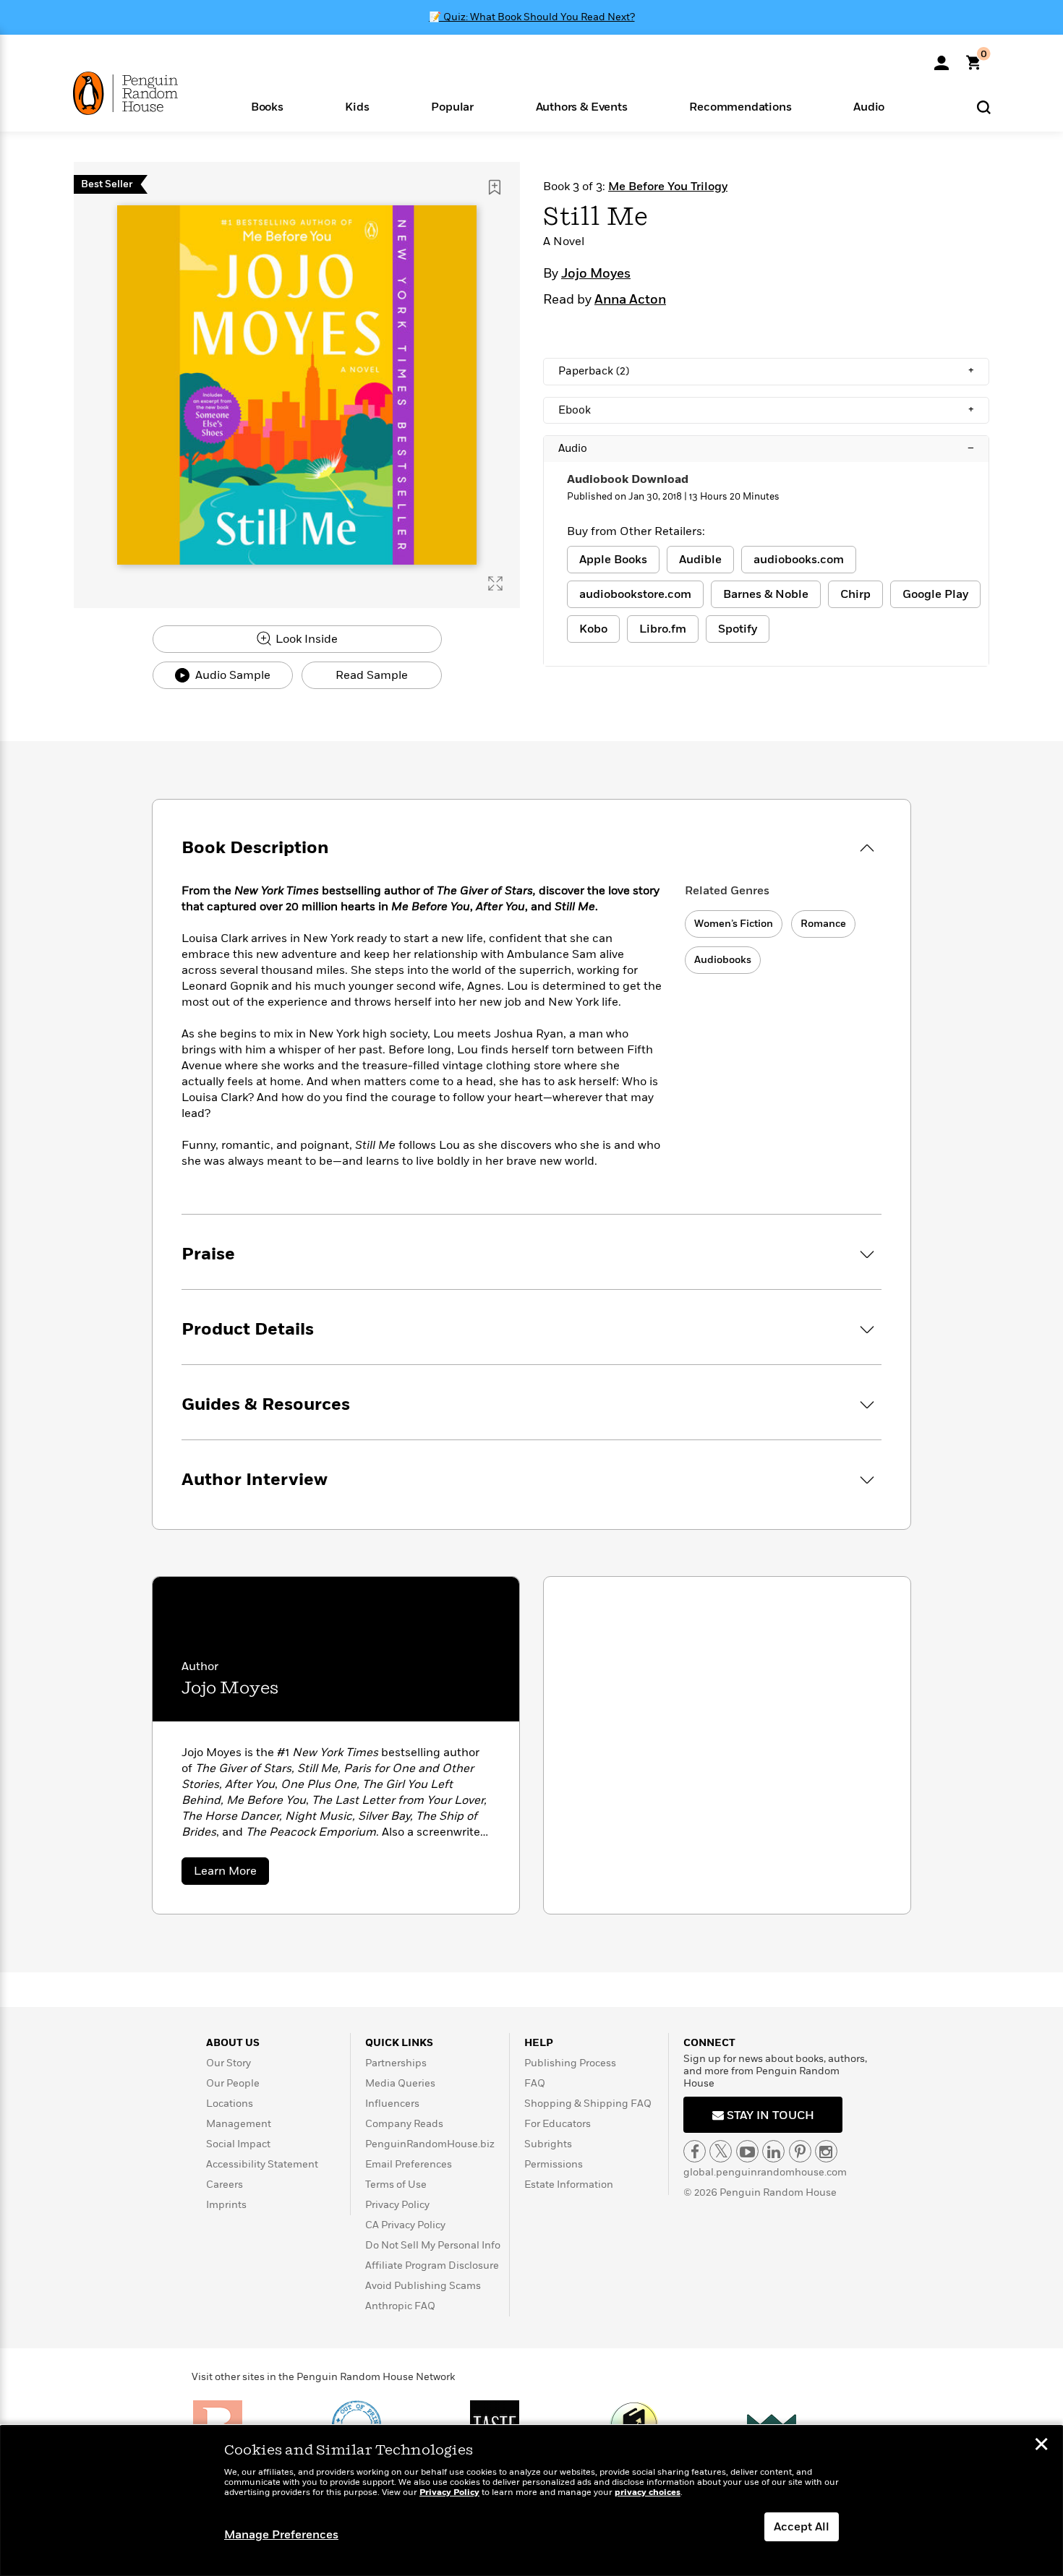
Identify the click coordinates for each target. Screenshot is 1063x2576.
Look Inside (305, 639)
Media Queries (400, 2083)
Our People (233, 2083)
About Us (233, 2043)
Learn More (231, 1874)
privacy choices (648, 2492)
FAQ (535, 2083)
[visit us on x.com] (721, 2151)
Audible (700, 560)
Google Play (935, 594)
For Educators (558, 2124)
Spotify (738, 629)
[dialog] (531, 2501)
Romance (823, 924)
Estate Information (569, 2185)
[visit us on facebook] (695, 2151)
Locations (230, 2104)
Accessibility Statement (262, 2164)
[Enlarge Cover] (495, 583)
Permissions (554, 2164)
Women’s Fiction (734, 924)
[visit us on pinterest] (800, 2151)
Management (239, 2124)
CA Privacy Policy (405, 2225)
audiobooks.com (799, 560)
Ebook (766, 410)
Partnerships (396, 2063)
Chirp (855, 594)
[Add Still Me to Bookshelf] (495, 187)
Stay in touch (769, 2115)
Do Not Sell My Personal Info (433, 2245)
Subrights (548, 2144)
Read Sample (372, 675)
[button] (267, 106)
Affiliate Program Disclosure (432, 2265)
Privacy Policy (397, 2205)
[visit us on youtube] (747, 2151)
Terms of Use (396, 2185)
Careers (225, 2185)
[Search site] (984, 107)
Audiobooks (723, 960)
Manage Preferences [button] (281, 2535)
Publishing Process (570, 2063)
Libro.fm (663, 629)
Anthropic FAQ (400, 2306)
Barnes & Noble (766, 594)
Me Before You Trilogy (668, 187)
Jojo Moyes (596, 274)
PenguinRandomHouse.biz (430, 2144)
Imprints (226, 2205)
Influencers (392, 2104)
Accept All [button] (802, 2527)
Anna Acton (630, 300)
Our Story (229, 2063)
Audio (766, 448)
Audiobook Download (628, 479)
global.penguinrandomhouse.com (765, 2172)
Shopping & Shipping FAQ (588, 2104)
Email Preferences (409, 2164)
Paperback (766, 371)
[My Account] (942, 58)
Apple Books (613, 560)
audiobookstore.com (635, 594)
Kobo (593, 629)
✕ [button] (1041, 2446)
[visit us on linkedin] (773, 2151)
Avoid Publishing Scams (423, 2286)
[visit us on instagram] (826, 2151)
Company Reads (404, 2124)
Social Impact (238, 2144)
